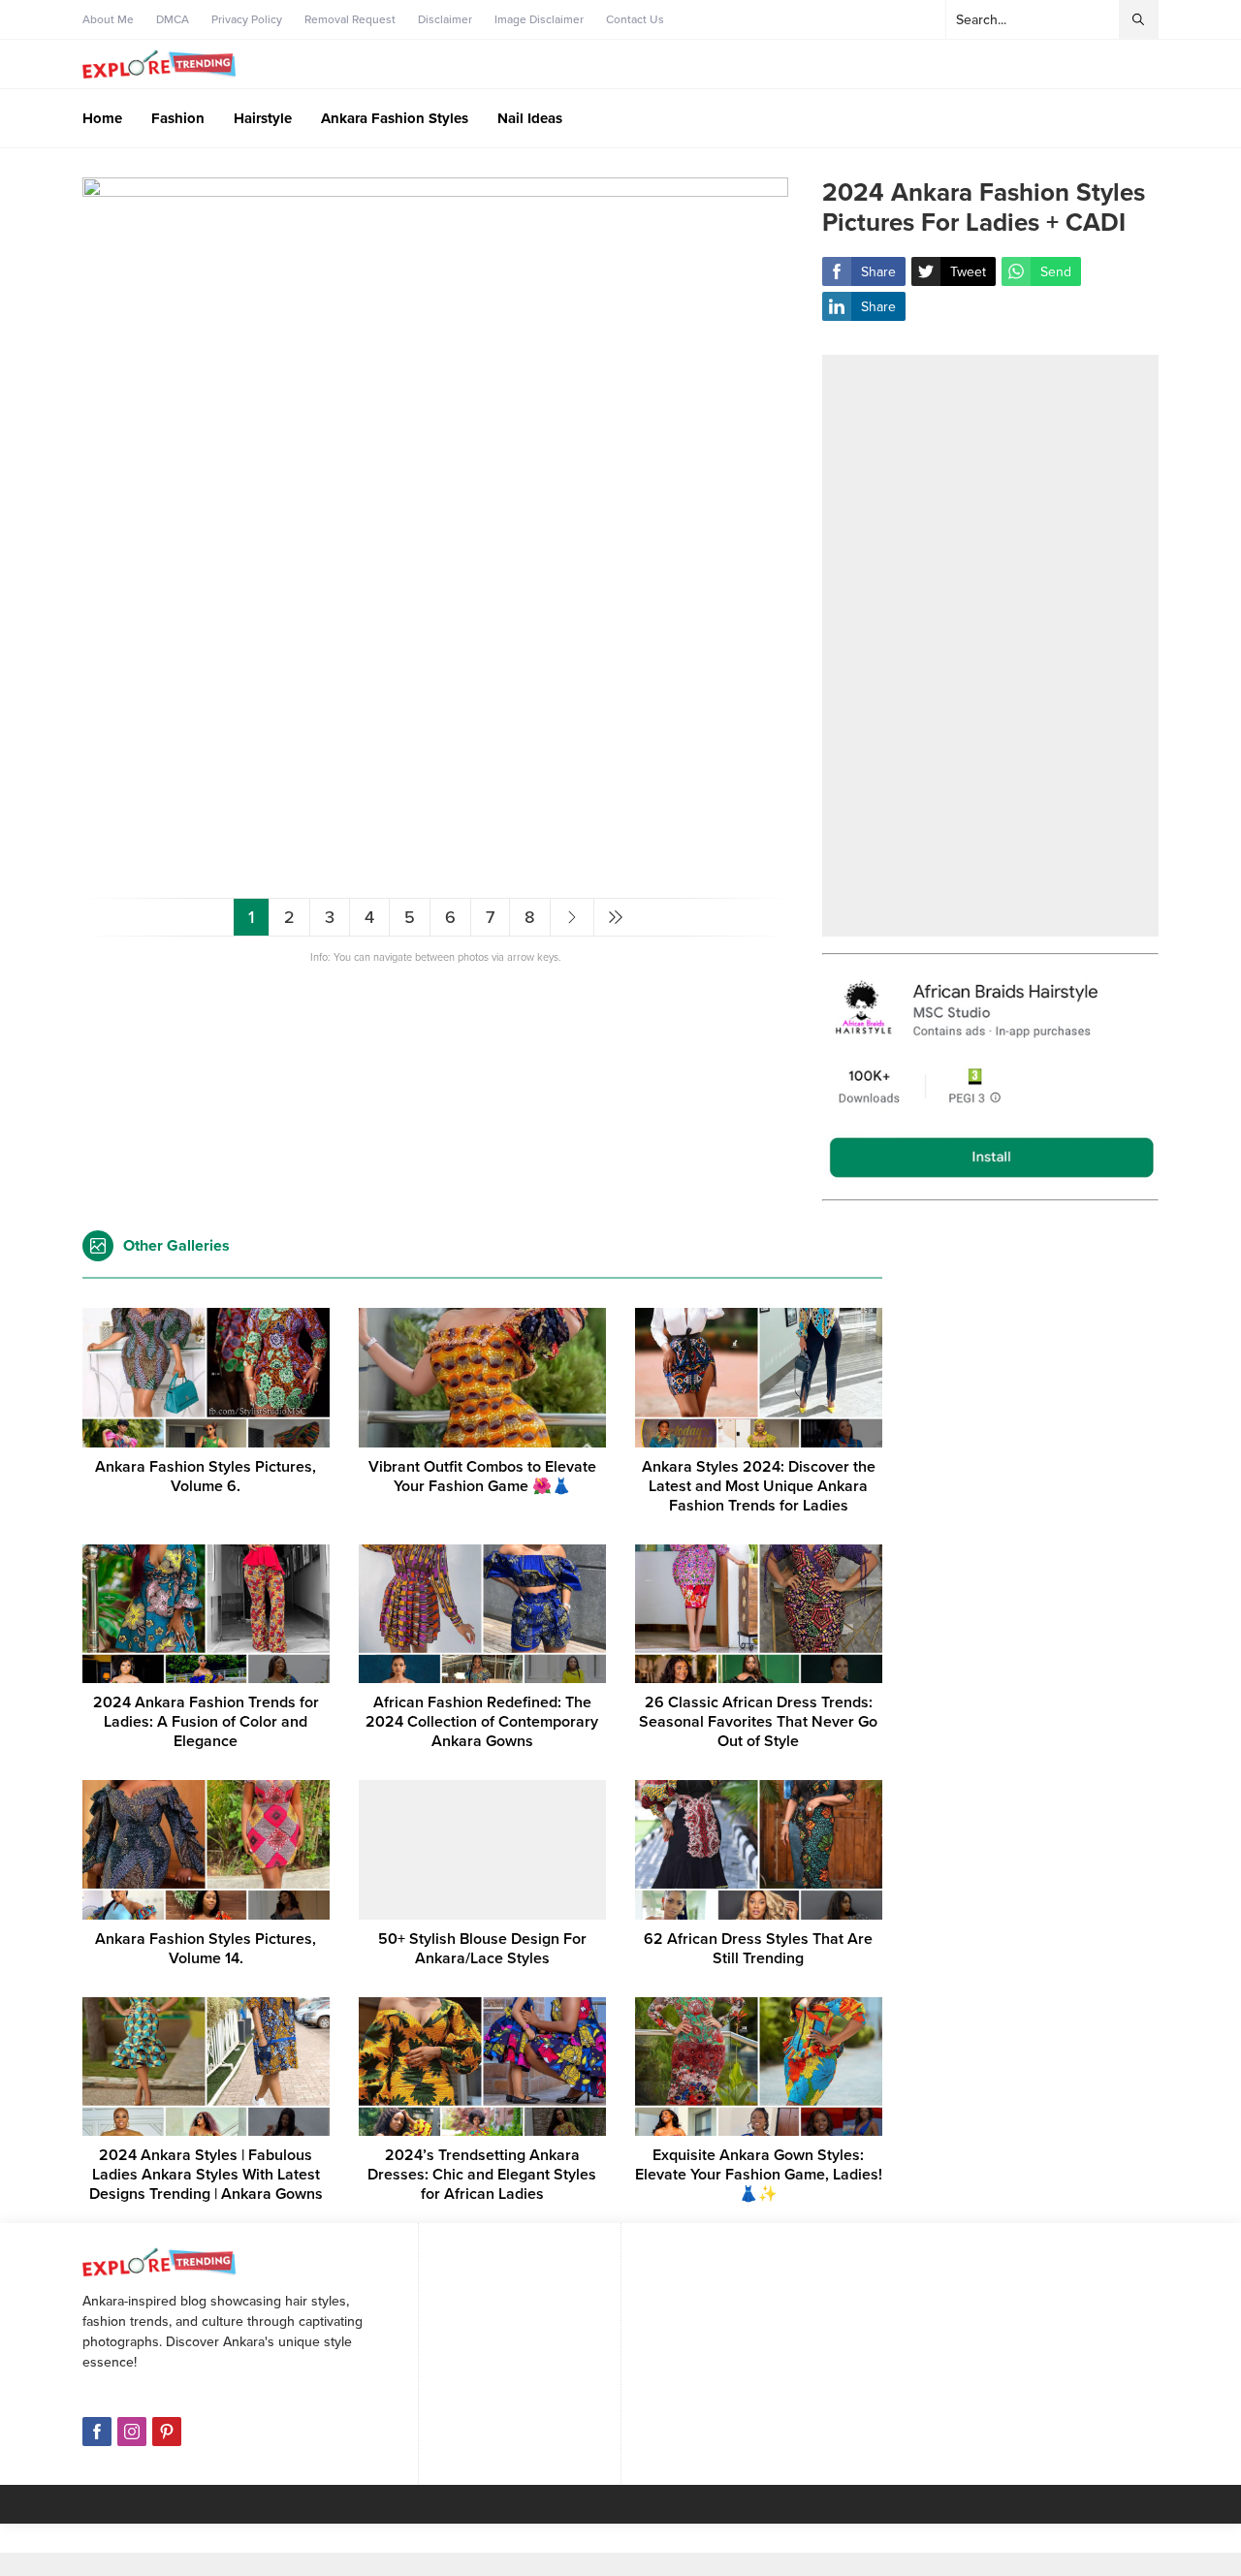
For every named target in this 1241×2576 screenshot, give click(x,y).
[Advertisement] (990, 646)
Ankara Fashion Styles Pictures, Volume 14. (206, 1949)
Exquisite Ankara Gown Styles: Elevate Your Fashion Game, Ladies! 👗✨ (759, 2175)
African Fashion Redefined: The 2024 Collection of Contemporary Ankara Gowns (482, 1722)
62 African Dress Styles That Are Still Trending (758, 1949)
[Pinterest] (167, 2432)
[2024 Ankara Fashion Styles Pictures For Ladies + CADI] (435, 875)
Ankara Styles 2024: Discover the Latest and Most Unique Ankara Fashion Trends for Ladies (759, 1486)
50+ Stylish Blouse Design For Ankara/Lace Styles (482, 1949)
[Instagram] (132, 2432)
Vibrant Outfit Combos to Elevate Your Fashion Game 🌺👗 (482, 1477)
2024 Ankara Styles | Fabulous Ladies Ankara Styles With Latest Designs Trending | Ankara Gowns (206, 2175)
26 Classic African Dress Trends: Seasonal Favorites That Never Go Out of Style (758, 1722)
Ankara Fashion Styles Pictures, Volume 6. (206, 1477)
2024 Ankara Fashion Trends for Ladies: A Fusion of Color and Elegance (206, 1722)
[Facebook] (97, 2432)
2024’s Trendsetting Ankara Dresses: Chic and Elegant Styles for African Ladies (482, 2175)
